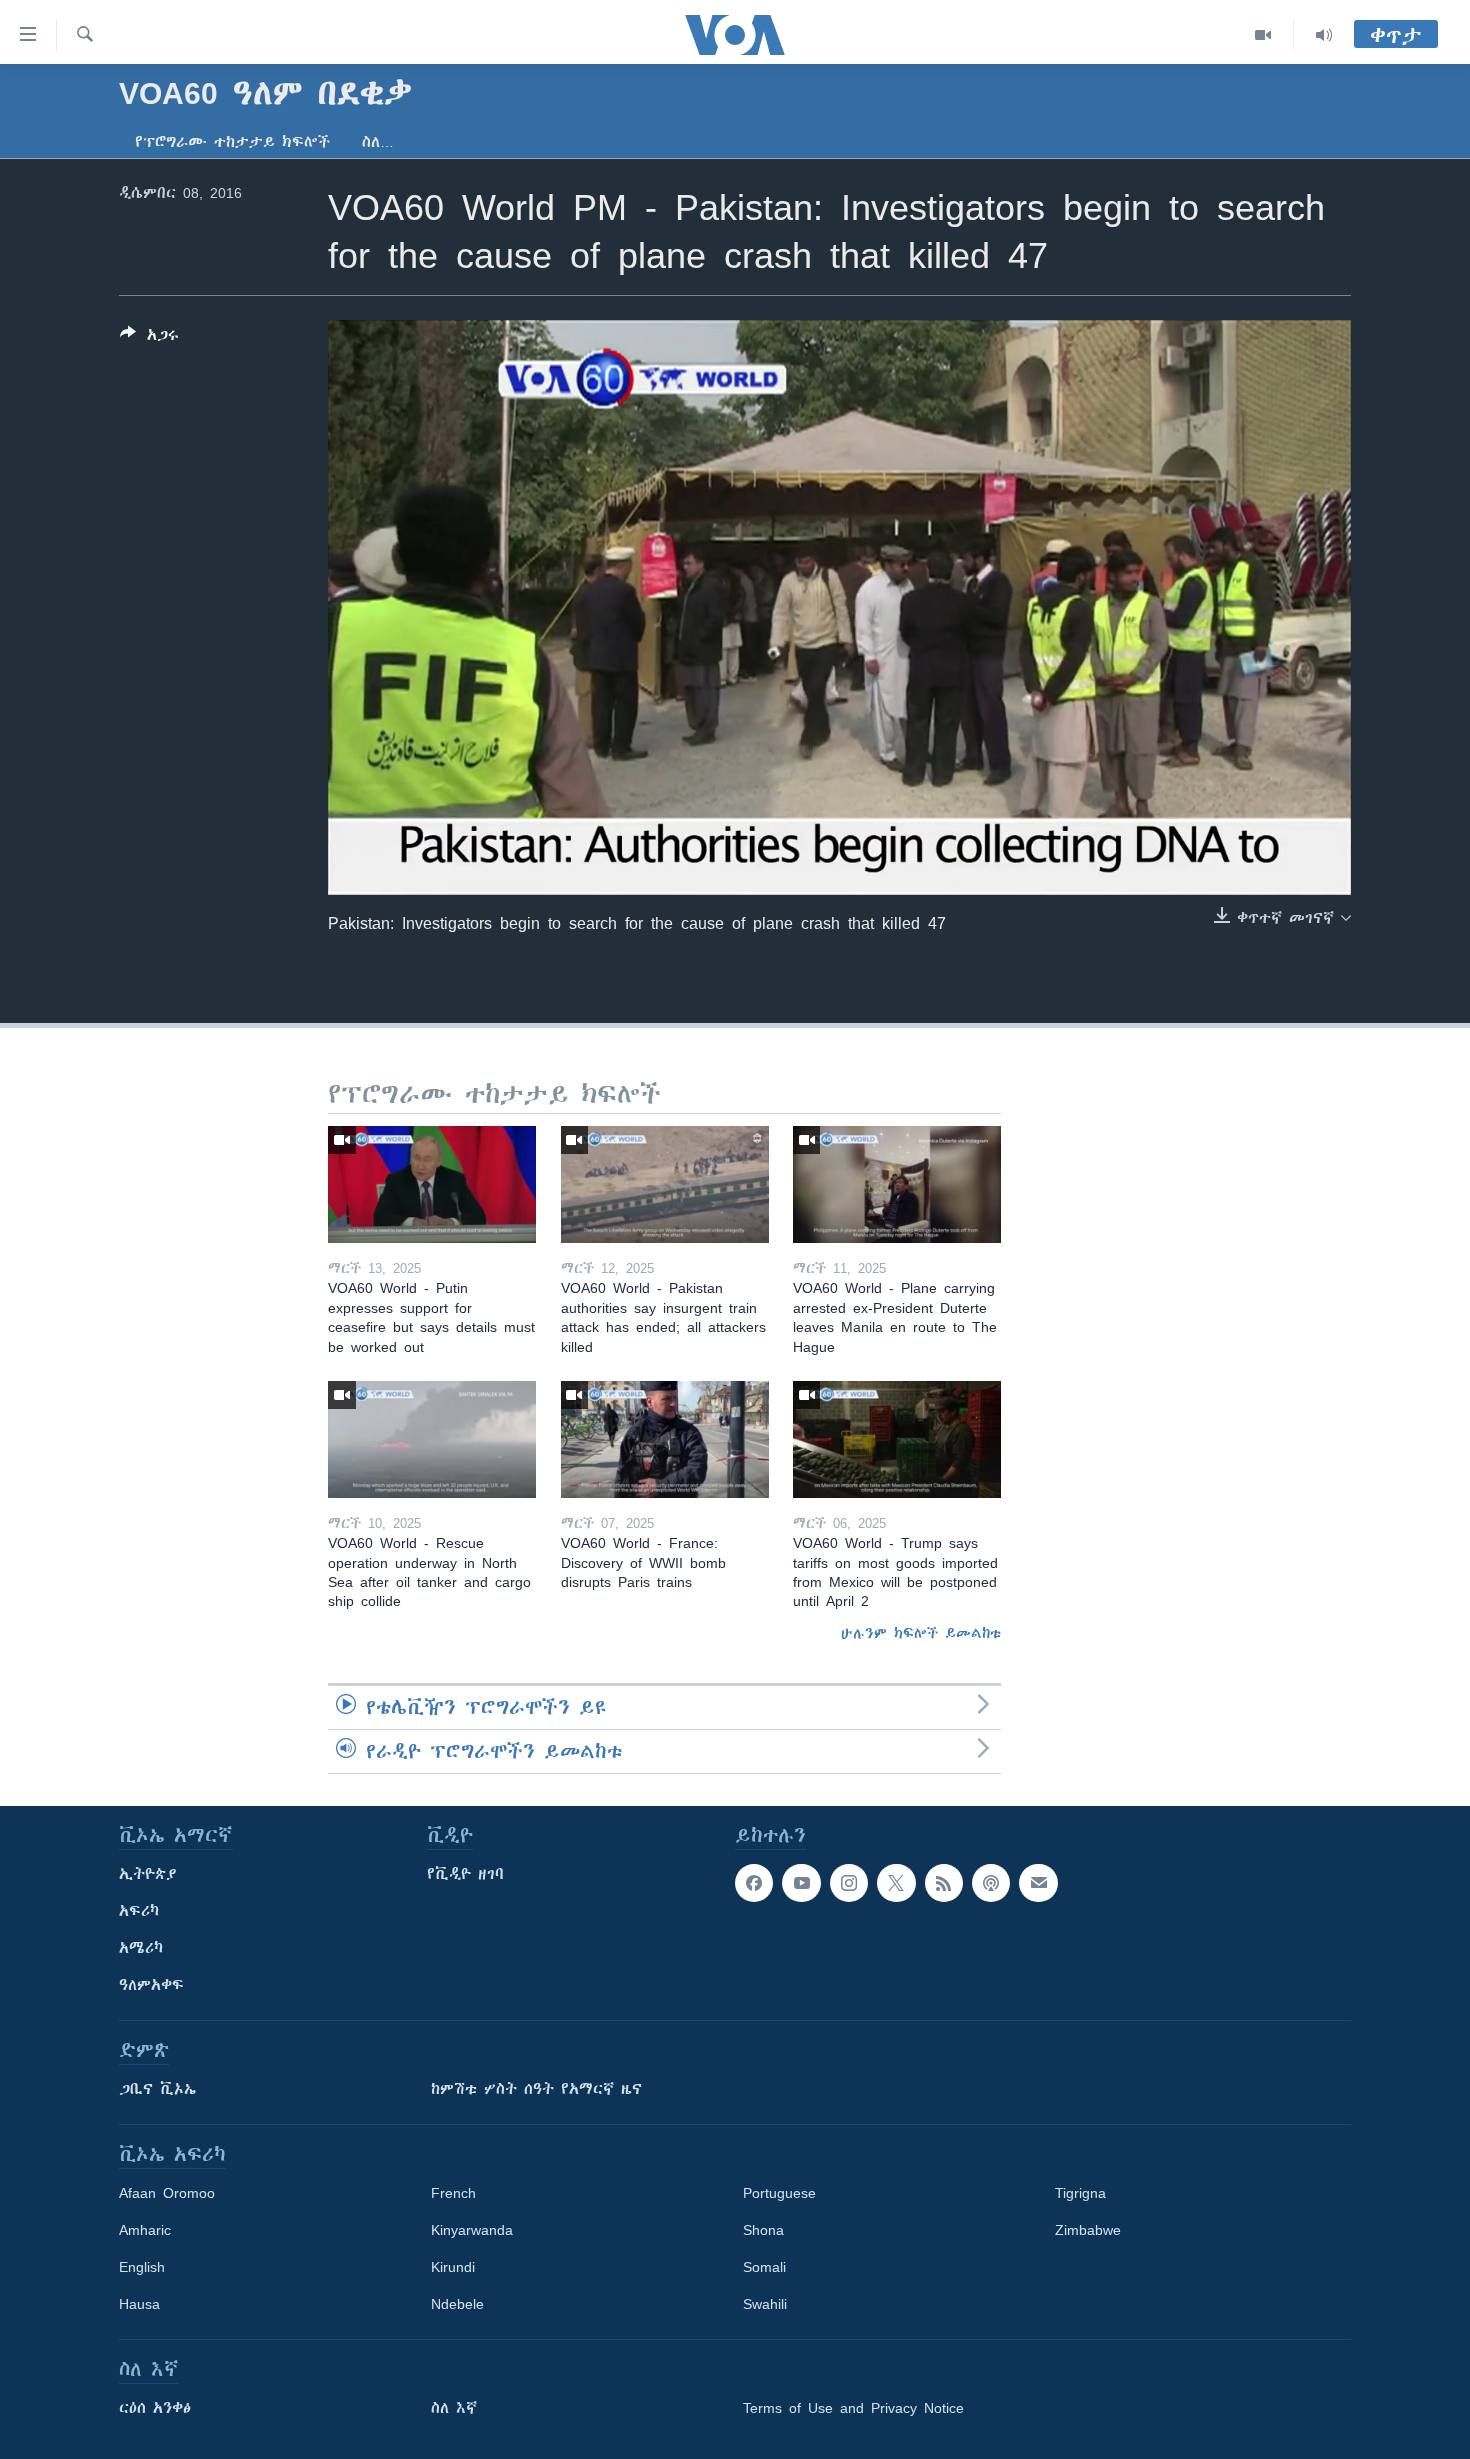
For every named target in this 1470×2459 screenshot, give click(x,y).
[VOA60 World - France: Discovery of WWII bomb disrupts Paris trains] (665, 1439)
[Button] (149, 338)
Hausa (139, 2304)
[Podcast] (991, 1883)
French (453, 2193)
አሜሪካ (141, 1948)
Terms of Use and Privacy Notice (853, 2408)
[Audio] (1324, 35)
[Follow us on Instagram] (849, 1883)
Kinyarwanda (472, 2230)
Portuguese (779, 2193)
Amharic (145, 2230)
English (142, 2267)
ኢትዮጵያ (148, 1874)
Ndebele (457, 2304)
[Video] (1263, 35)
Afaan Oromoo (167, 2193)
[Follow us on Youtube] (801, 1883)
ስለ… (378, 142)
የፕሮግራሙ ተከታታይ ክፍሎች (232, 142)
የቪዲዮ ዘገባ (465, 1874)
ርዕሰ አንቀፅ (155, 2408)
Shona (763, 2230)
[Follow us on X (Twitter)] (896, 1883)
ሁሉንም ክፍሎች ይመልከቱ (921, 1633)
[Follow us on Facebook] (754, 1883)
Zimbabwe (1088, 2230)
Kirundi (453, 2267)
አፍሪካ (139, 1911)
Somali (764, 2267)
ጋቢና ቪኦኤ (157, 2089)
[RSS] (944, 1883)
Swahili (765, 2304)
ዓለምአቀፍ (151, 1985)
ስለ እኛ (454, 2408)
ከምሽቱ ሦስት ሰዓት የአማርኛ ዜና (536, 2089)
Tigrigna (1080, 2193)
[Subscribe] (1038, 1883)
